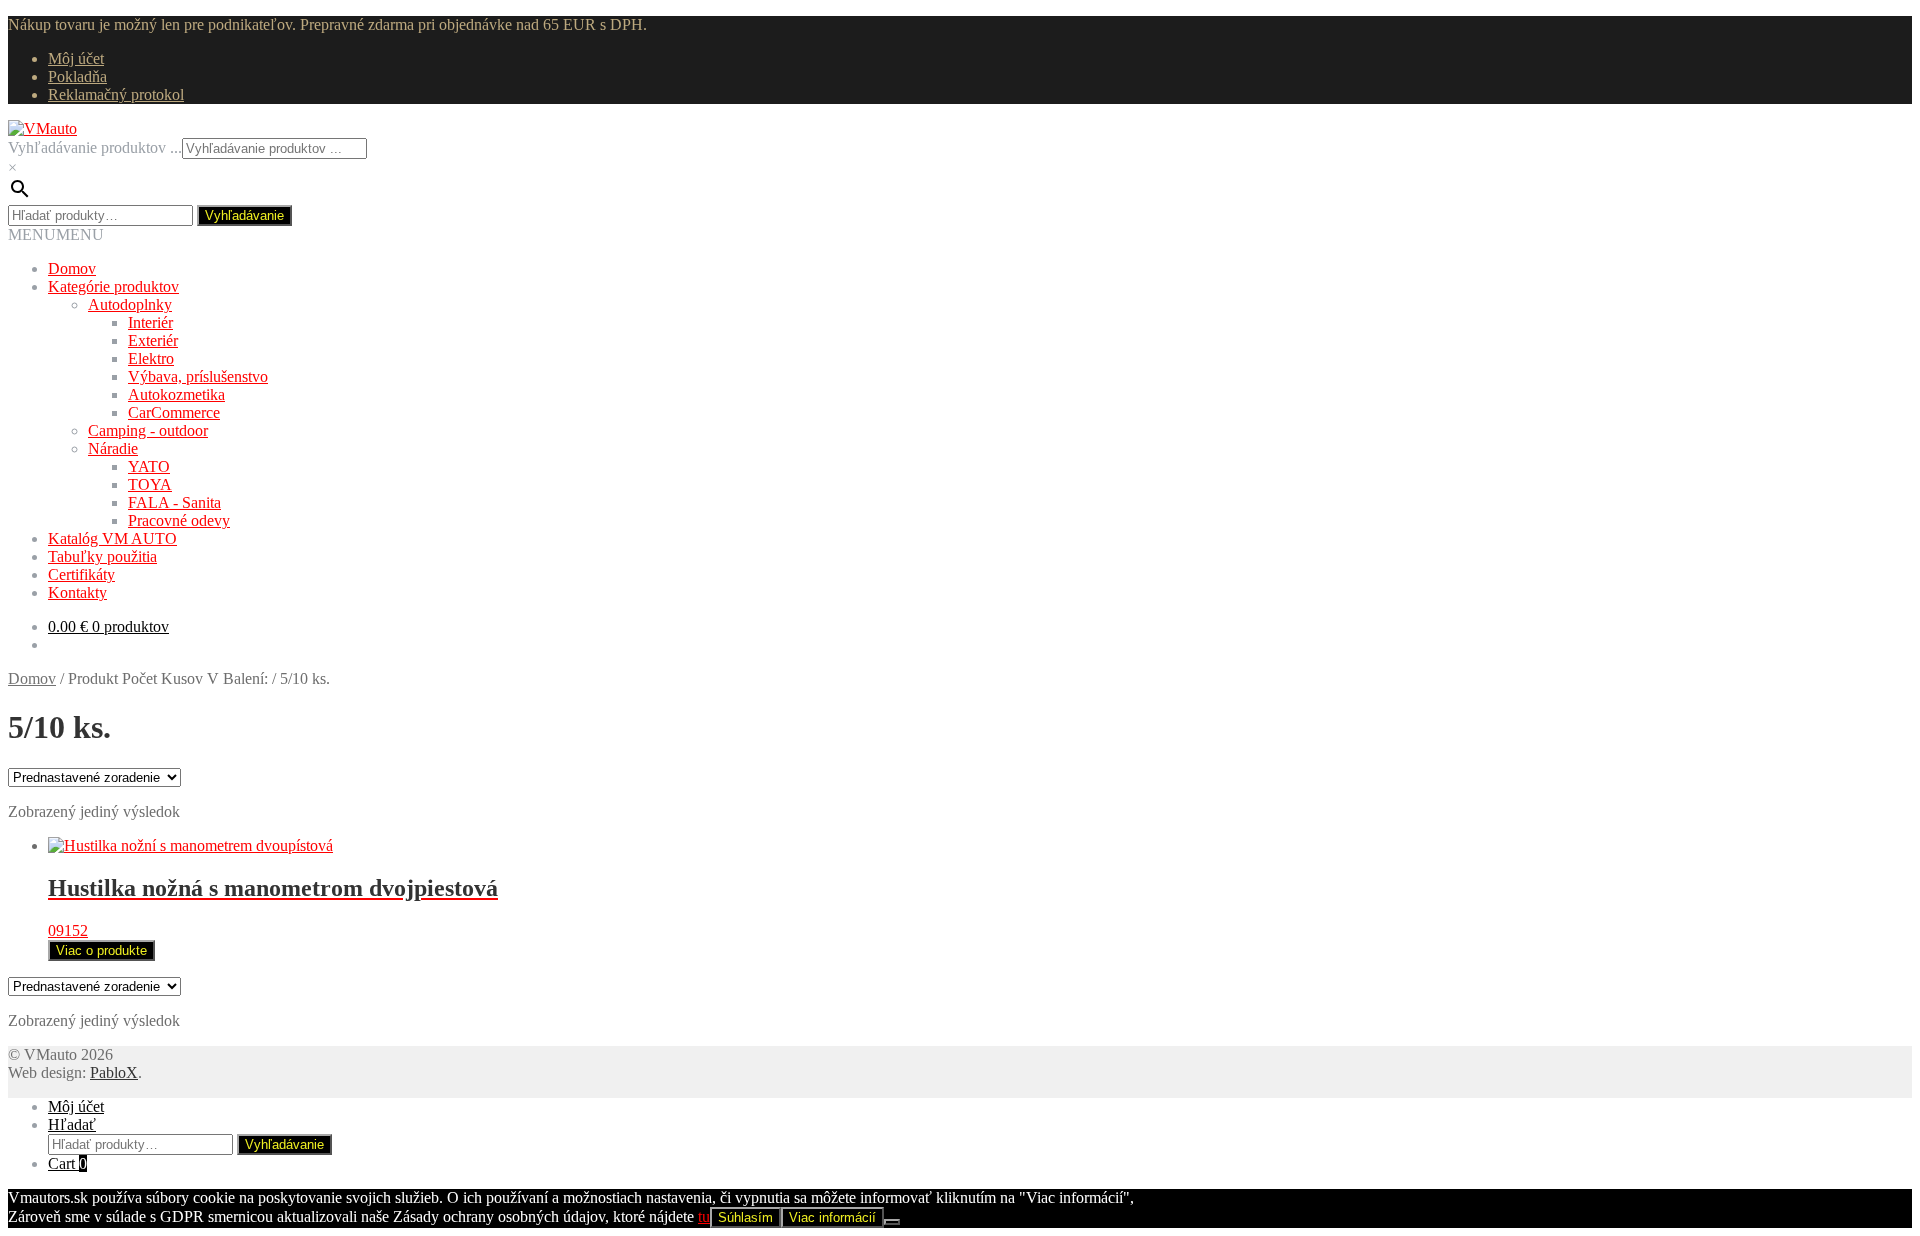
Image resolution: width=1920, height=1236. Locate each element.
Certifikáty (81, 574)
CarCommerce (174, 412)
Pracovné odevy (179, 520)
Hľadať (72, 1124)
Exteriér (153, 340)
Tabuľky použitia (102, 556)
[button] (56, 234)
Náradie (113, 448)
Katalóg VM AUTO (112, 538)
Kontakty (77, 592)
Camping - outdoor (148, 430)
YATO (149, 466)
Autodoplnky (130, 304)
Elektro (151, 358)
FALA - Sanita (174, 502)
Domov (72, 268)
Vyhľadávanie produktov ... (95, 147)
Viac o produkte (101, 950)
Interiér (150, 322)
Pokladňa (77, 76)
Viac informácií (832, 1217)
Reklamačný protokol (116, 94)
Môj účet (76, 58)
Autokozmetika (176, 394)
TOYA (150, 484)
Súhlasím (745, 1217)
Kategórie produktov (113, 286)
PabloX (114, 1072)
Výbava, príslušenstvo (198, 376)
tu (704, 1216)
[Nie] (892, 1222)
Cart (67, 1163)
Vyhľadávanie (244, 215)
